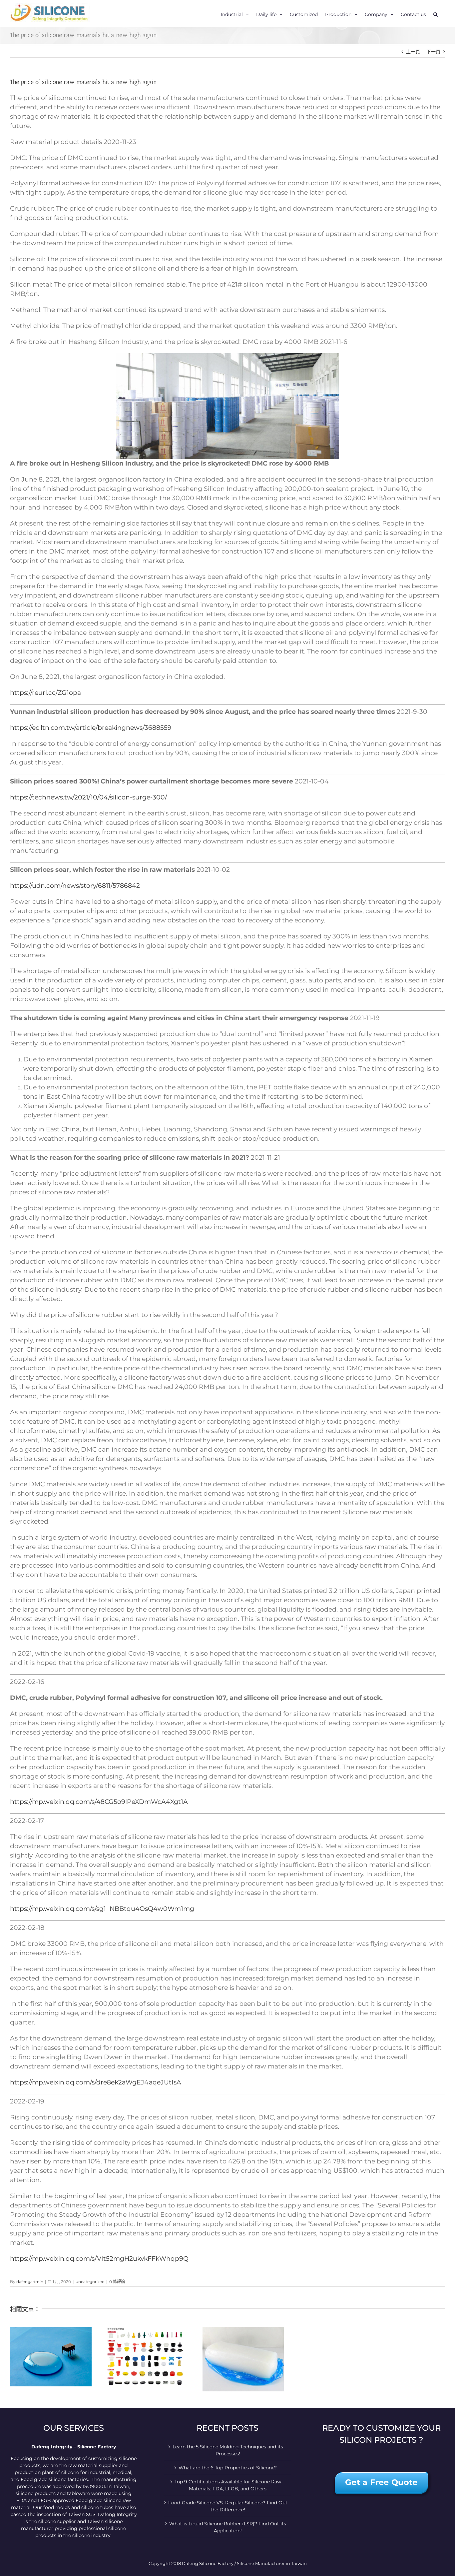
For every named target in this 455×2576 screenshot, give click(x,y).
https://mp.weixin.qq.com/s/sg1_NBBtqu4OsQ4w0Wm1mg (102, 1909)
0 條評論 (117, 2282)
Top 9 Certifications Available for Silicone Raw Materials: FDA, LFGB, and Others (228, 2485)
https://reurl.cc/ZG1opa (45, 693)
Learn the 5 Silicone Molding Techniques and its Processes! (228, 2450)
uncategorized (90, 2282)
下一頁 (433, 52)
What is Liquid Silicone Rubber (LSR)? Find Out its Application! (228, 2527)
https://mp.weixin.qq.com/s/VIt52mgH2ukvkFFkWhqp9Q (99, 2259)
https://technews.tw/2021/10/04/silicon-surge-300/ (88, 797)
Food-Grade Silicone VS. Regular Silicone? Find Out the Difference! (228, 2506)
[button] (436, 13)
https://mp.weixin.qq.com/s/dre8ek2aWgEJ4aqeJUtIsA (96, 2082)
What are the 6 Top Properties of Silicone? (228, 2468)
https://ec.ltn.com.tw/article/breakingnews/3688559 (91, 728)
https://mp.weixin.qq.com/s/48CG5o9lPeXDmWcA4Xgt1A (99, 1802)
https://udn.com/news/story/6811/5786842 (75, 886)
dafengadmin (30, 2282)
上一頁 (413, 52)
